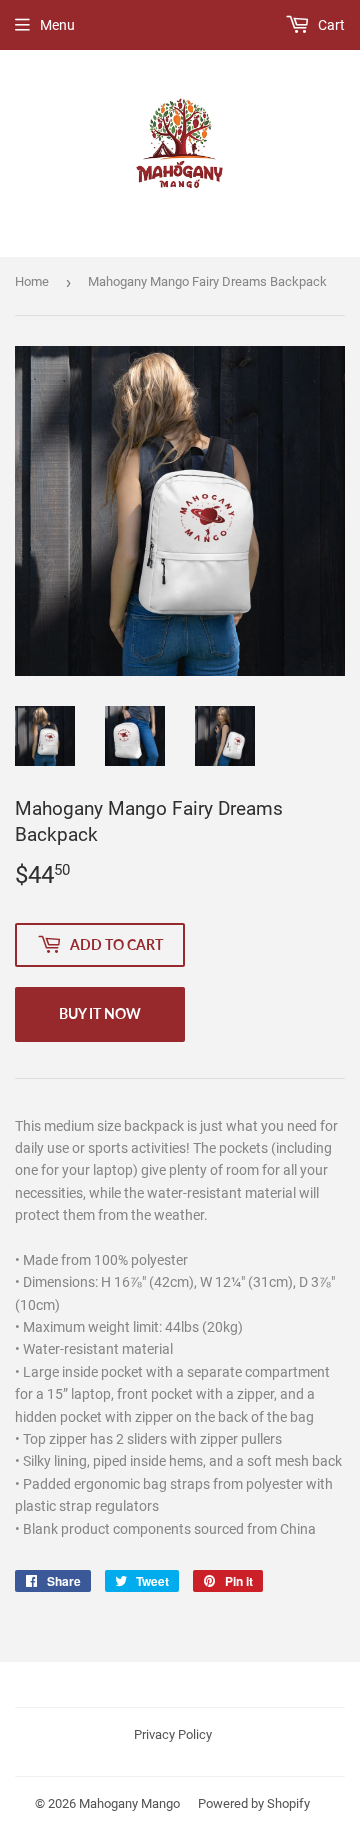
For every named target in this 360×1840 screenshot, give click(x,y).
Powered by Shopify (254, 1803)
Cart (330, 25)
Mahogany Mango (129, 1803)
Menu (57, 25)
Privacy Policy (173, 1734)
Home (32, 281)
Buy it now (100, 1013)
